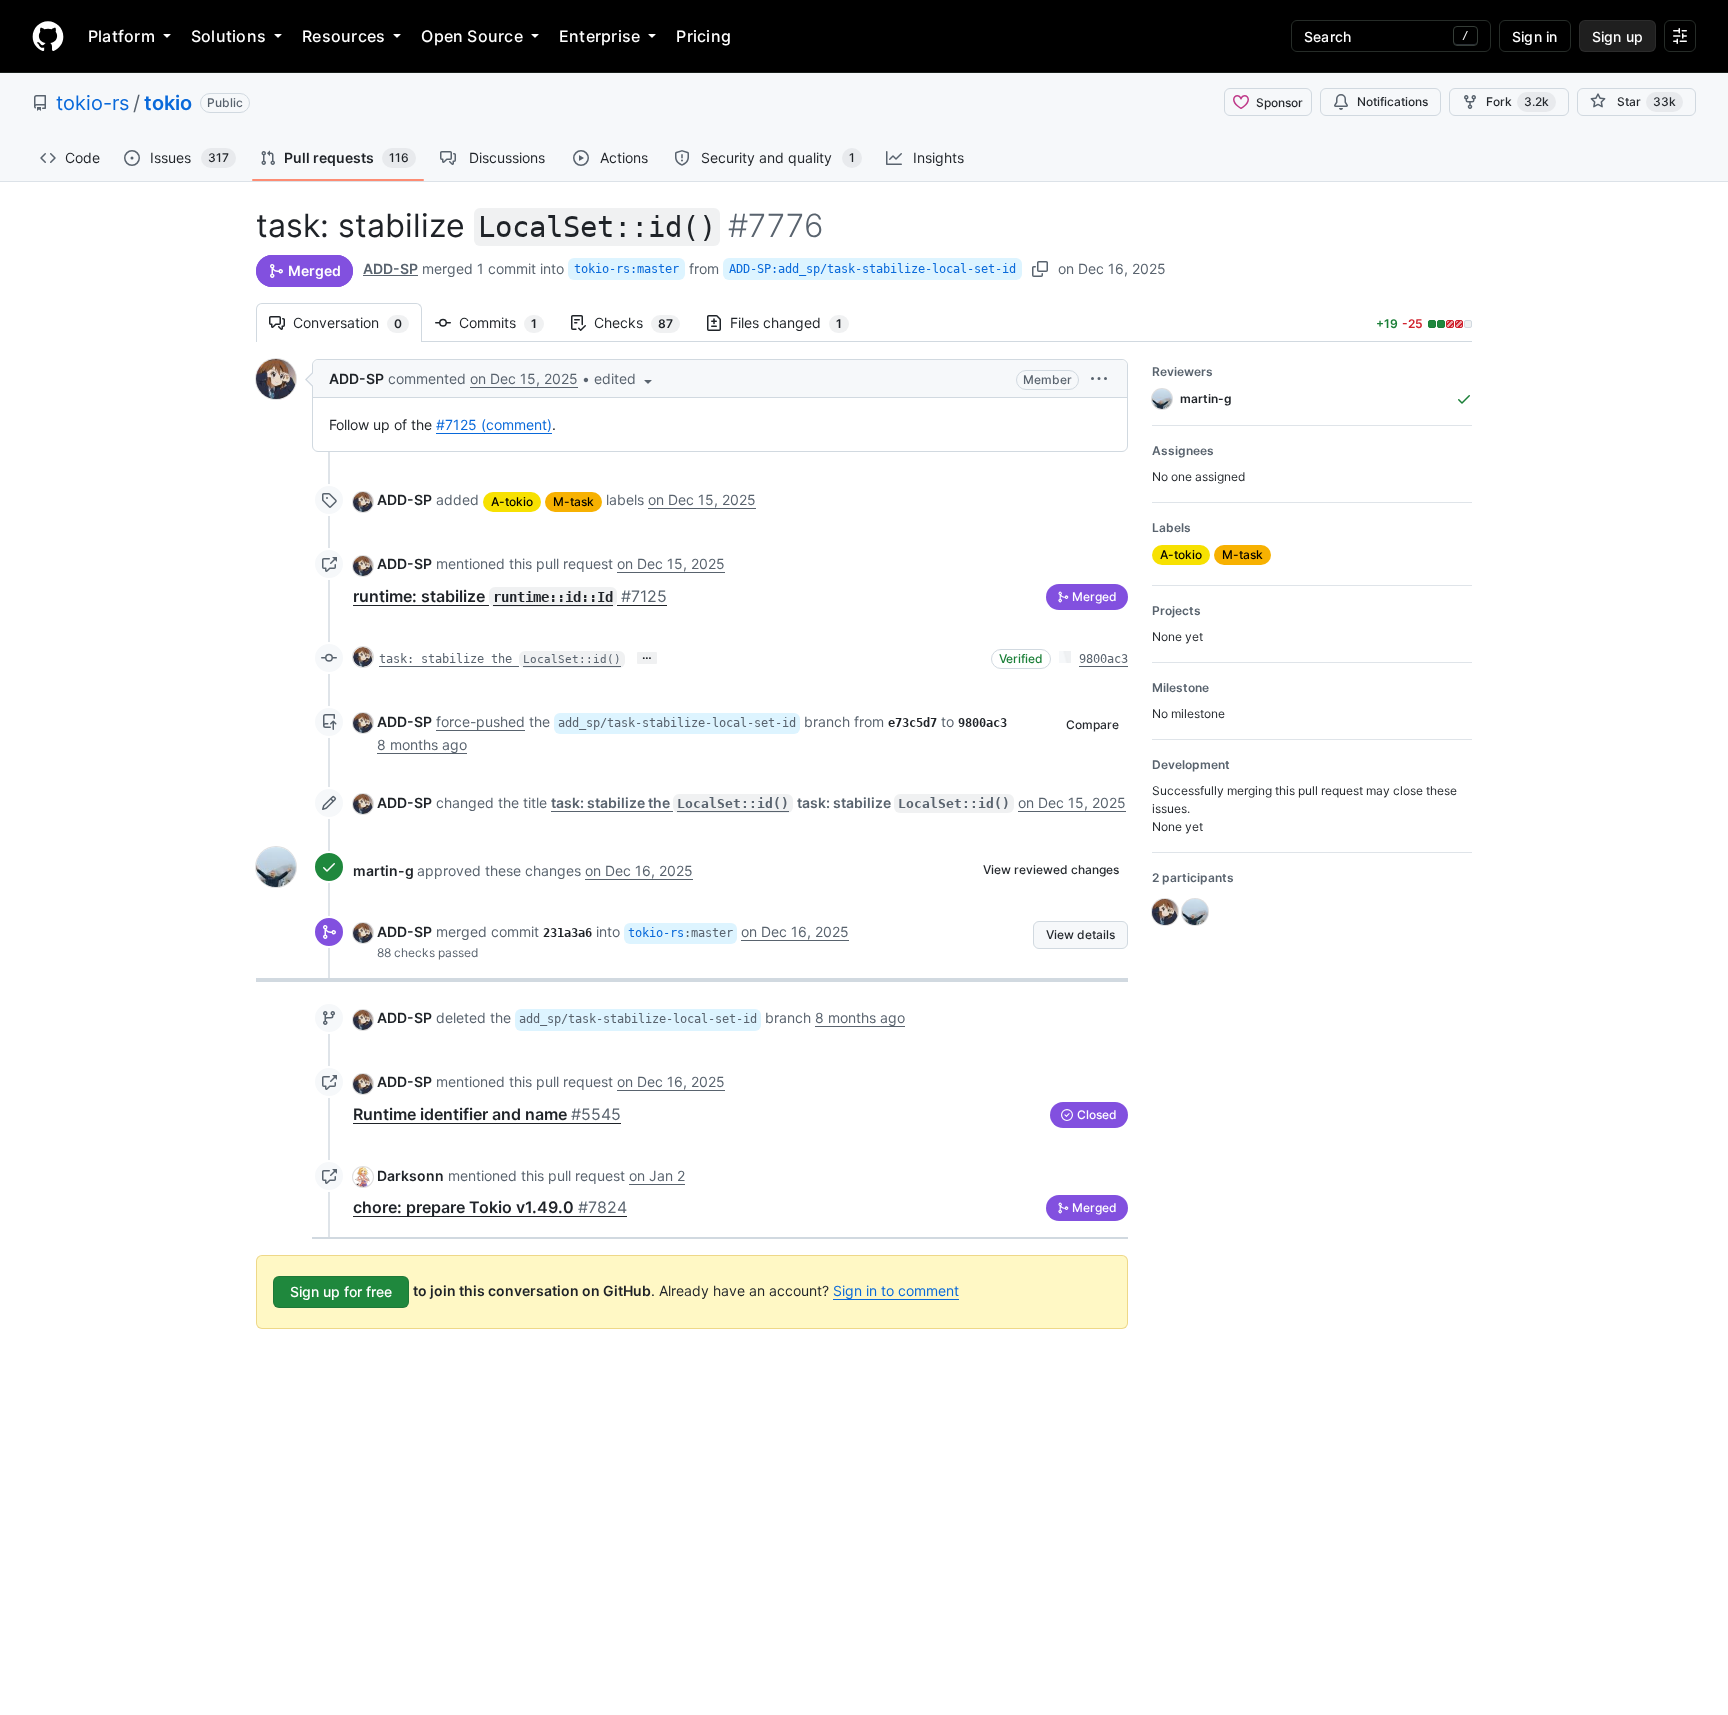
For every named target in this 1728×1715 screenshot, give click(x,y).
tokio (168, 103)
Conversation (357, 322)
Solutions (228, 36)
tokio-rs (92, 103)
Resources (343, 36)
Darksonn (410, 1175)
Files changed (796, 322)
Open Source (472, 36)
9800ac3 (1103, 659)
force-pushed (480, 721)
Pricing (703, 36)
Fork (1517, 101)
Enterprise (599, 36)
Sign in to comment (896, 1290)
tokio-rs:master (626, 269)
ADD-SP (390, 268)
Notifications (1392, 101)
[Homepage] (48, 36)
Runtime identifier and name (487, 1114)
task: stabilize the (500, 659)
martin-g (383, 870)
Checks (643, 322)
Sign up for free (341, 1291)
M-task (573, 501)
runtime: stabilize (510, 596)
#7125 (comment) (494, 424)
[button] (625, 378)
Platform (121, 36)
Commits (508, 322)
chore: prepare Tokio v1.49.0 (490, 1207)
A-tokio (512, 501)
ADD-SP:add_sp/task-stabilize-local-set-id (872, 269)
